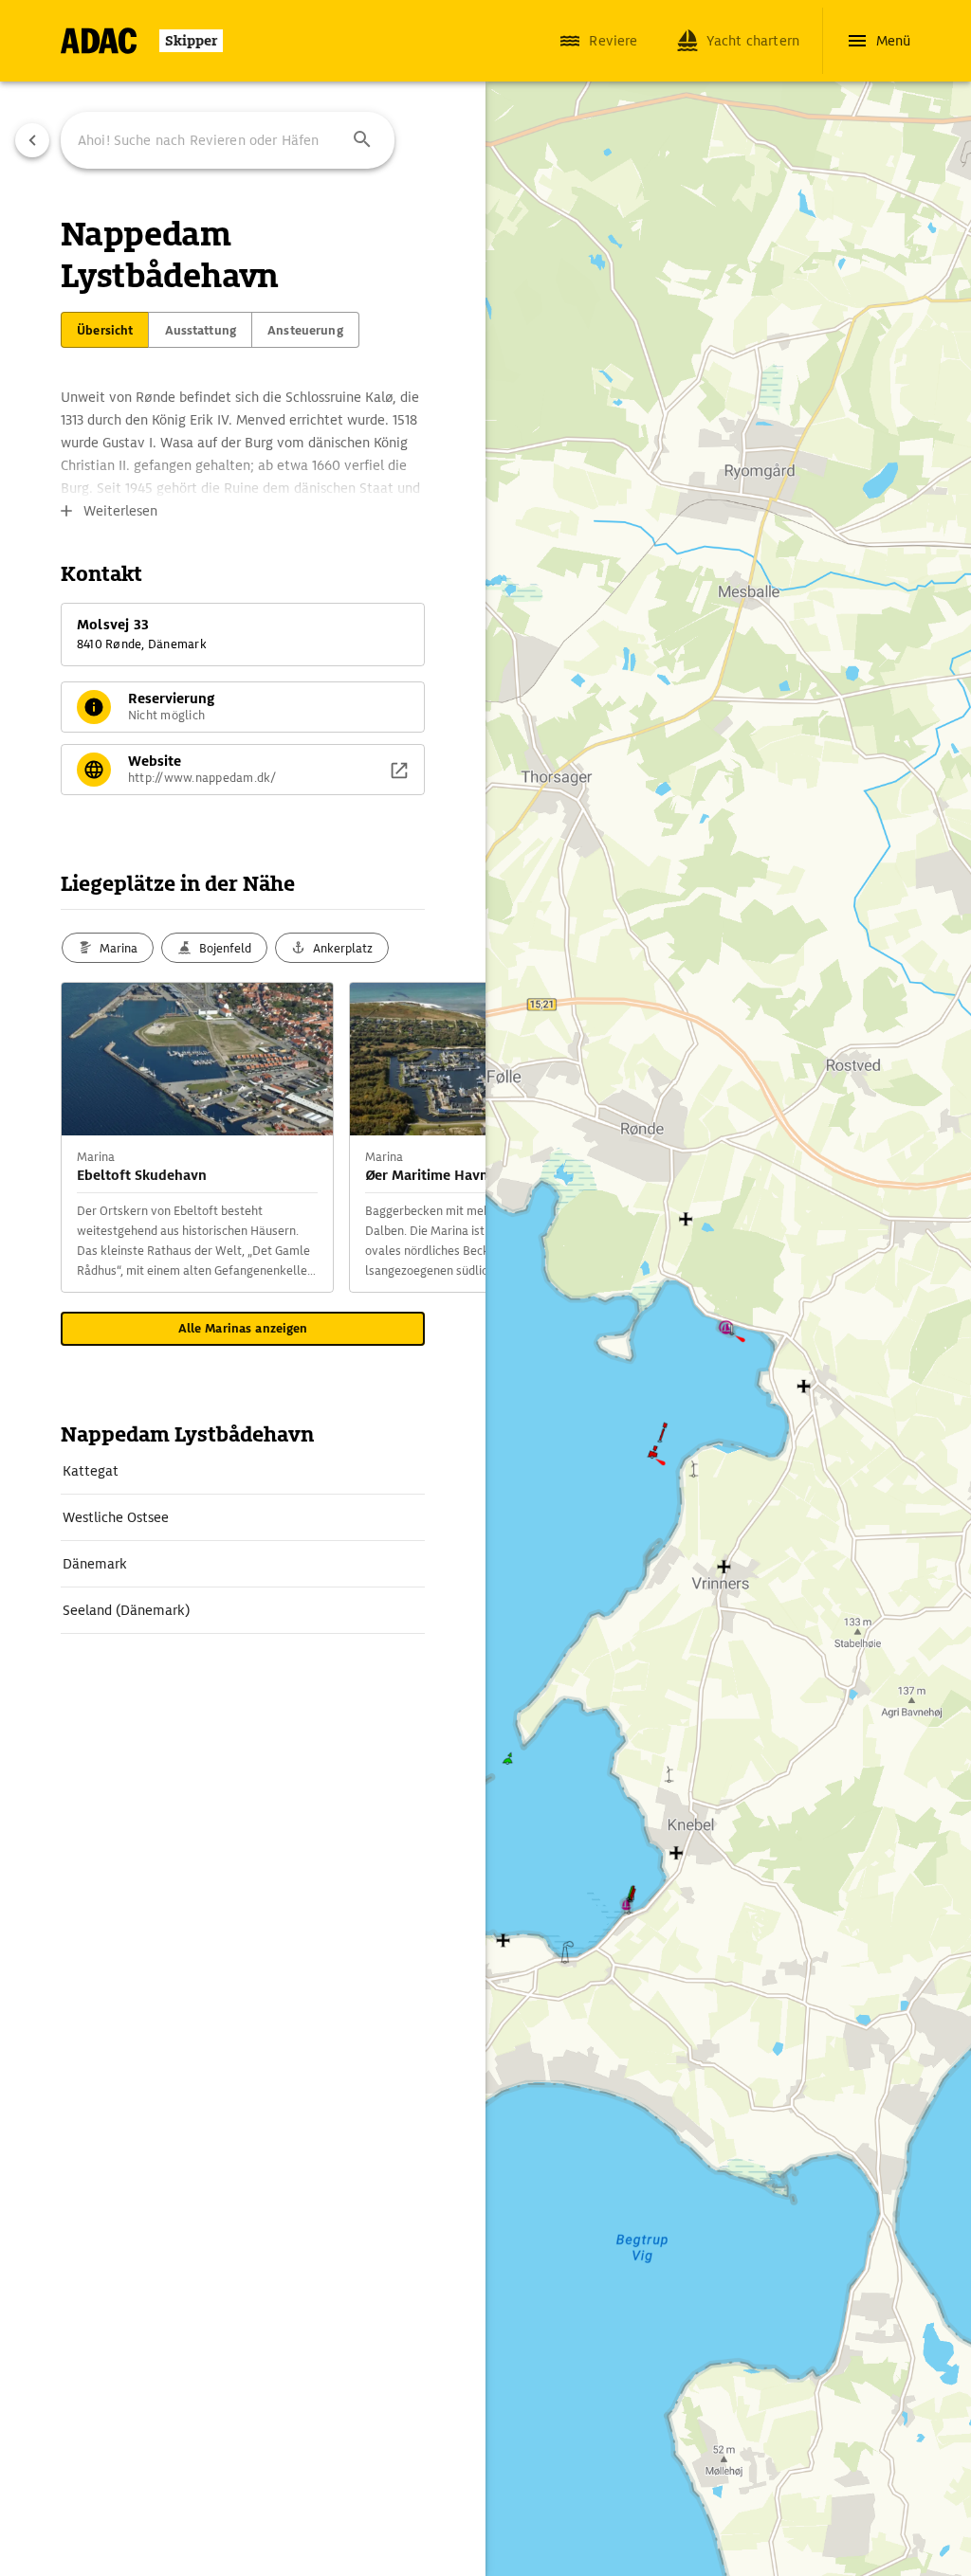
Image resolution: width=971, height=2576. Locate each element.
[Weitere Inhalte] (448, 1137)
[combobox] (228, 140)
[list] (243, 1541)
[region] (485, 1288)
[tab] (105, 330)
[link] (243, 1471)
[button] (362, 140)
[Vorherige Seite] (32, 140)
